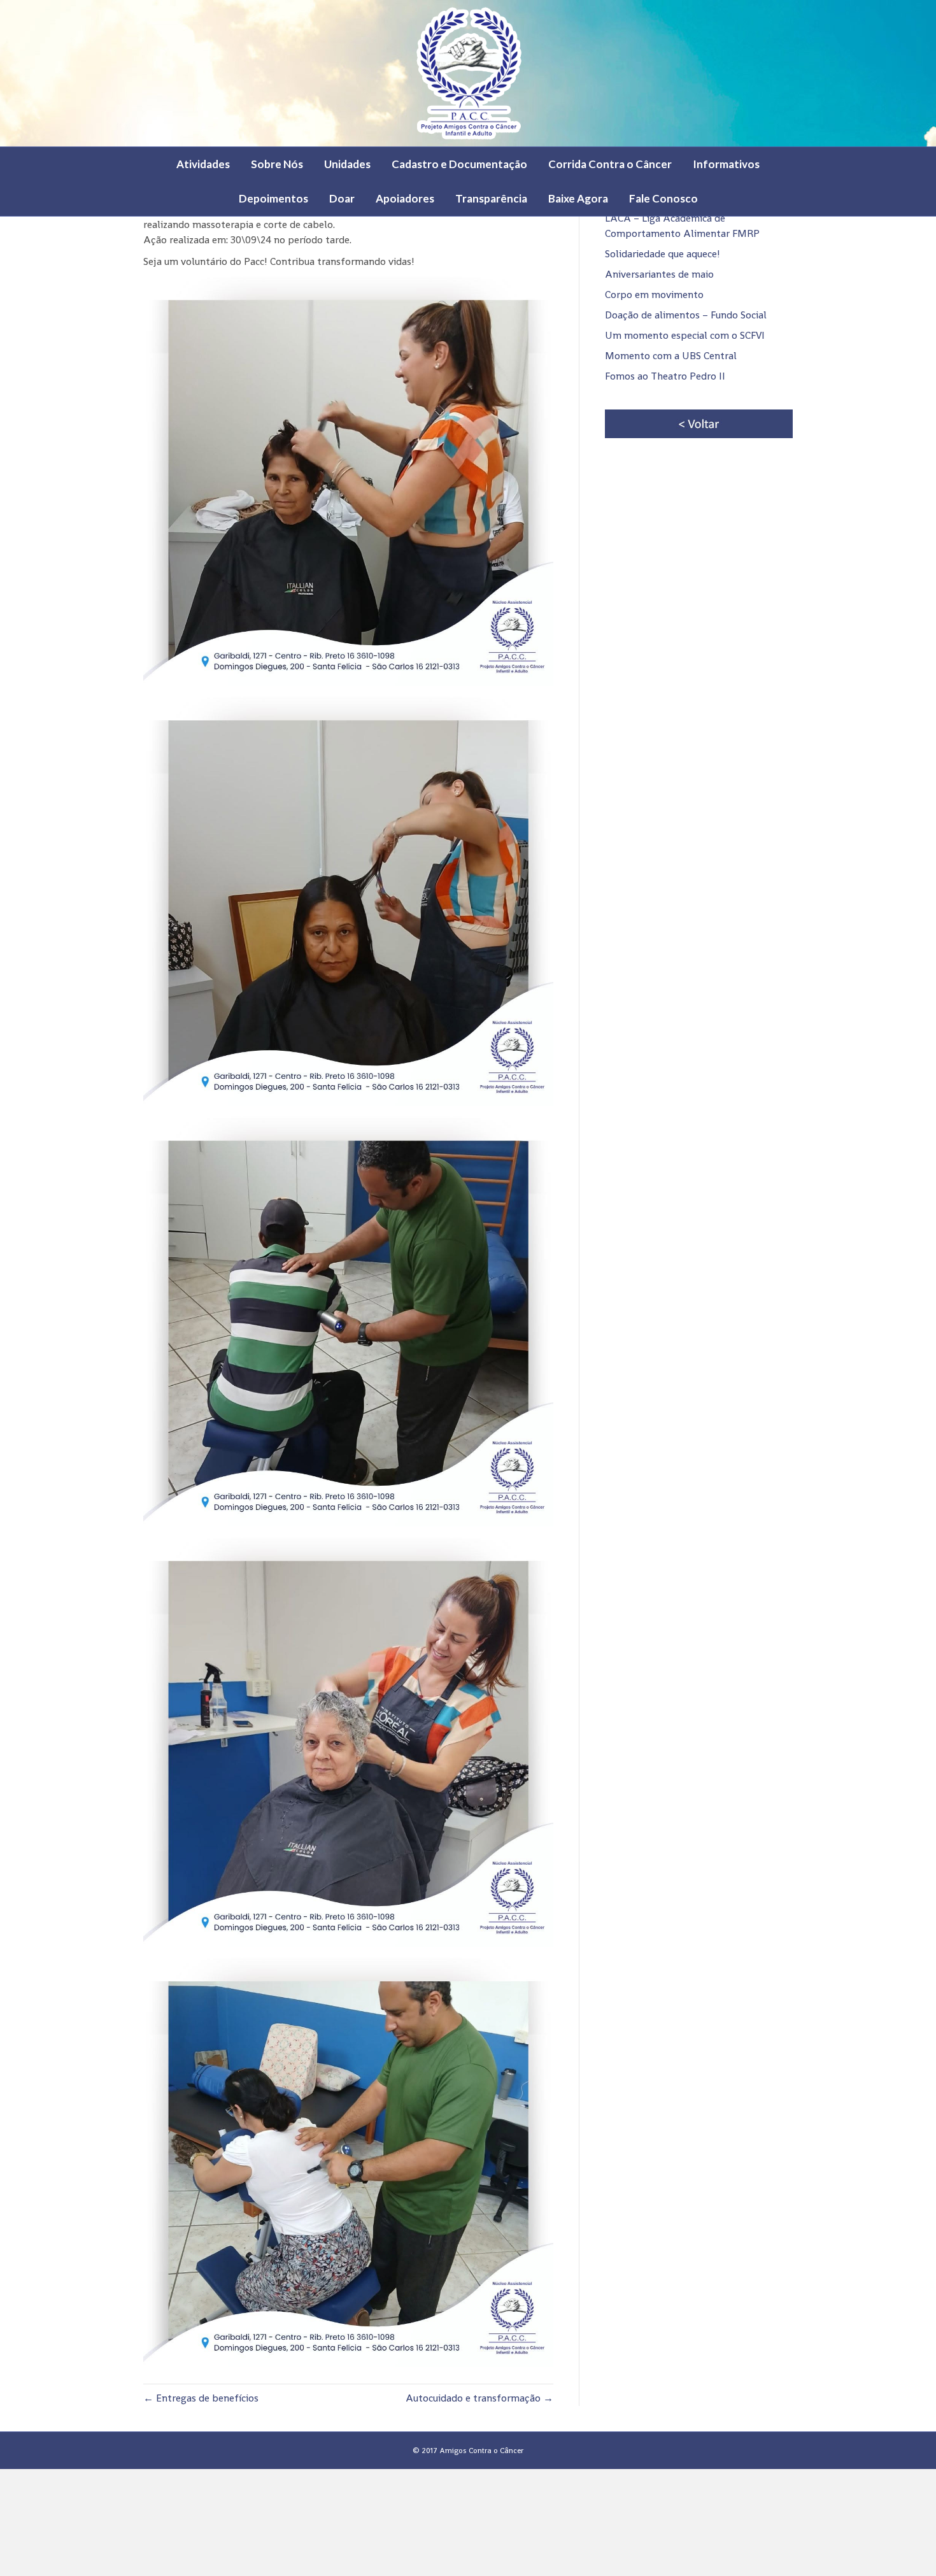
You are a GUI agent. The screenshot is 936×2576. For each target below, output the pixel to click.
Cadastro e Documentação (459, 164)
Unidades (347, 164)
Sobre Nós (277, 164)
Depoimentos (273, 198)
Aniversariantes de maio (659, 274)
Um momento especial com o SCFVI (685, 335)
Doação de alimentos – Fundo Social (686, 315)
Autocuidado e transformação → (479, 2398)
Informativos (726, 164)
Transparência (491, 198)
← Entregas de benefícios (201, 2398)
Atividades (203, 164)
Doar (342, 198)
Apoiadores (405, 198)
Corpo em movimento (654, 295)
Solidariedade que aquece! (663, 254)
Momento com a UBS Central (671, 356)
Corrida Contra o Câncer (610, 164)
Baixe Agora (578, 198)
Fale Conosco (663, 198)
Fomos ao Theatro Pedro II (665, 376)
